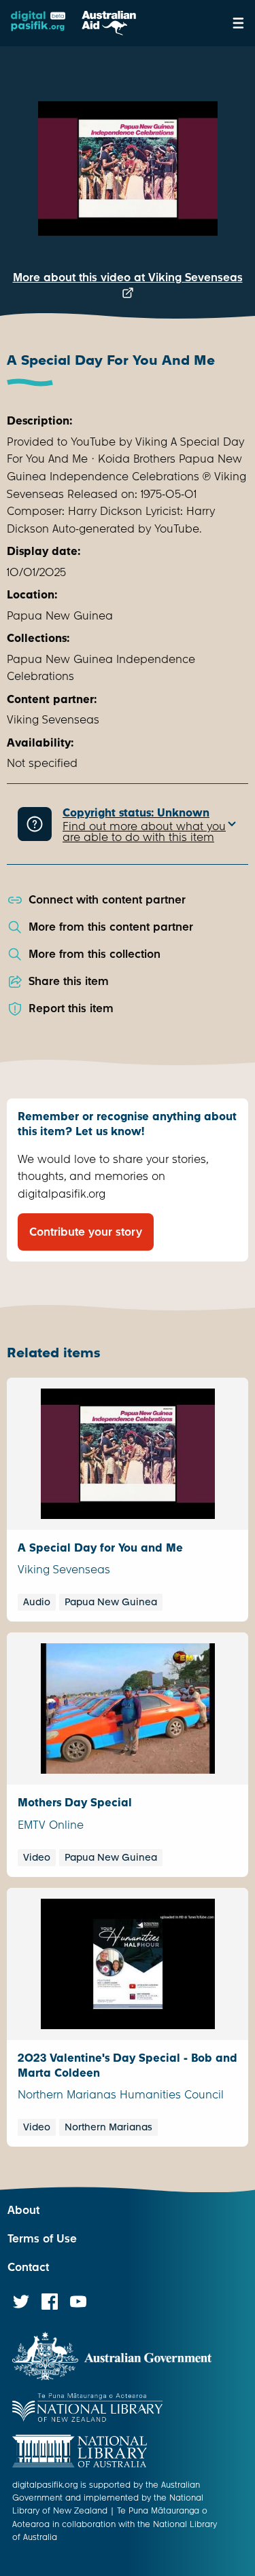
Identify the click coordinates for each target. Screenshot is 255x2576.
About (23, 2210)
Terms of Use (42, 2239)
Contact (28, 2267)
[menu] (238, 23)
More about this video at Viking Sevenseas (128, 278)
